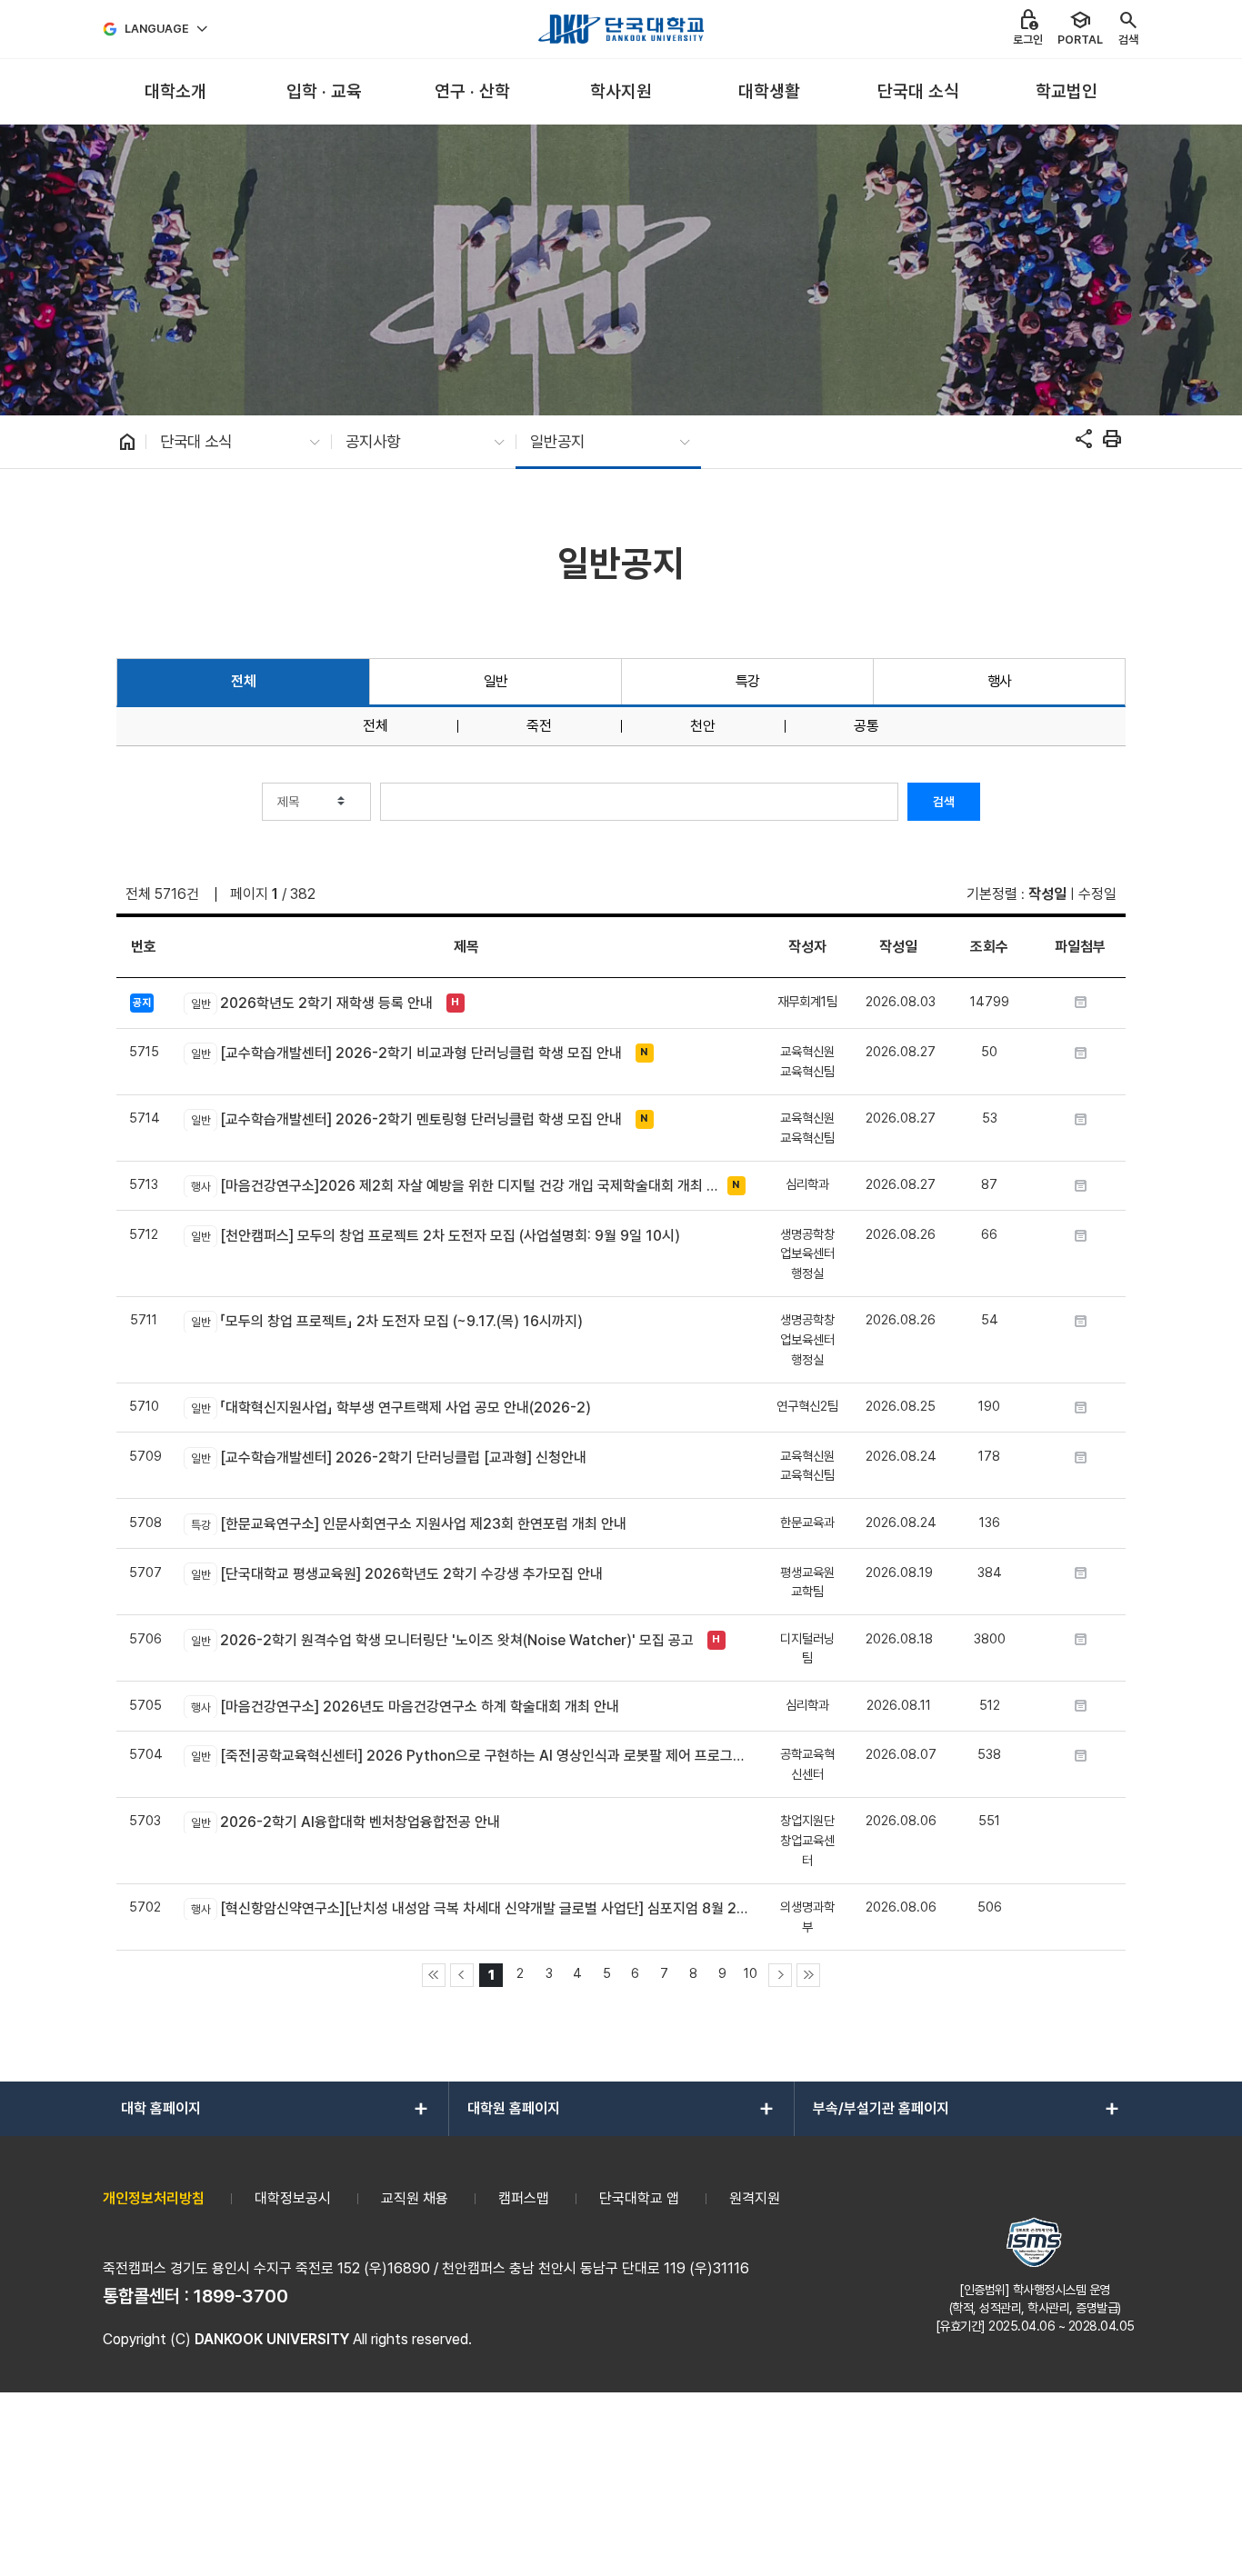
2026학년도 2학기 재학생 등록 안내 (311, 1003)
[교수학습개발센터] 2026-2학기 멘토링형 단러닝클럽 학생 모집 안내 (406, 1119)
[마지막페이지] (808, 1975)
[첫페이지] (434, 1975)
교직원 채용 (415, 2198)
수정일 (1097, 894)
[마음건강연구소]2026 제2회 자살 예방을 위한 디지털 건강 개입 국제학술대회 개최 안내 (454, 1186)
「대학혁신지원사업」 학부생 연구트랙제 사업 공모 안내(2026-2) (391, 1408)
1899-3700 (241, 2296)
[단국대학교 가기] (621, 29)
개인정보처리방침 (154, 2198)
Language (157, 29)
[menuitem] (175, 92)
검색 (944, 802)
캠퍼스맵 (524, 2198)
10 (751, 1973)
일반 (496, 681)
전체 (243, 681)
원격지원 (755, 2198)
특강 (748, 681)
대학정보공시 (293, 2198)
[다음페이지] (780, 1975)
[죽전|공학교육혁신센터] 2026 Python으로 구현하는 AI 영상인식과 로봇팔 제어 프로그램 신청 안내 (470, 1756)
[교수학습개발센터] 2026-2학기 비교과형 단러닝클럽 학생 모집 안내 (406, 1053)
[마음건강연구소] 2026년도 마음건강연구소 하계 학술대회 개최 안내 (405, 1707)
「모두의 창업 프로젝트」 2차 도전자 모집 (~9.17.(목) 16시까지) (386, 1321)
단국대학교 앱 (639, 2198)
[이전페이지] (462, 1975)
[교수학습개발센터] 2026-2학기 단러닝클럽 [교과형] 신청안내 (388, 1458)
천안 (703, 726)
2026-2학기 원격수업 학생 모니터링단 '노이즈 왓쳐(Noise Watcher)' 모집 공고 (442, 1640)
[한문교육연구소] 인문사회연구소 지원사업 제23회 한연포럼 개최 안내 (408, 1524)
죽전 (539, 726)
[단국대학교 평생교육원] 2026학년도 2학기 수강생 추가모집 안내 (396, 1574)
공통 (866, 726)
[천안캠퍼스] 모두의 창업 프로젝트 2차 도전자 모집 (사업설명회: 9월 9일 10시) (435, 1236)
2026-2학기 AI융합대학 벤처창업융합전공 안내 (345, 1822)
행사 (1000, 681)
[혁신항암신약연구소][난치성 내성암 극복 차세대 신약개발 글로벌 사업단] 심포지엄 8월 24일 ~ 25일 (470, 1908)
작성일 (1047, 894)
